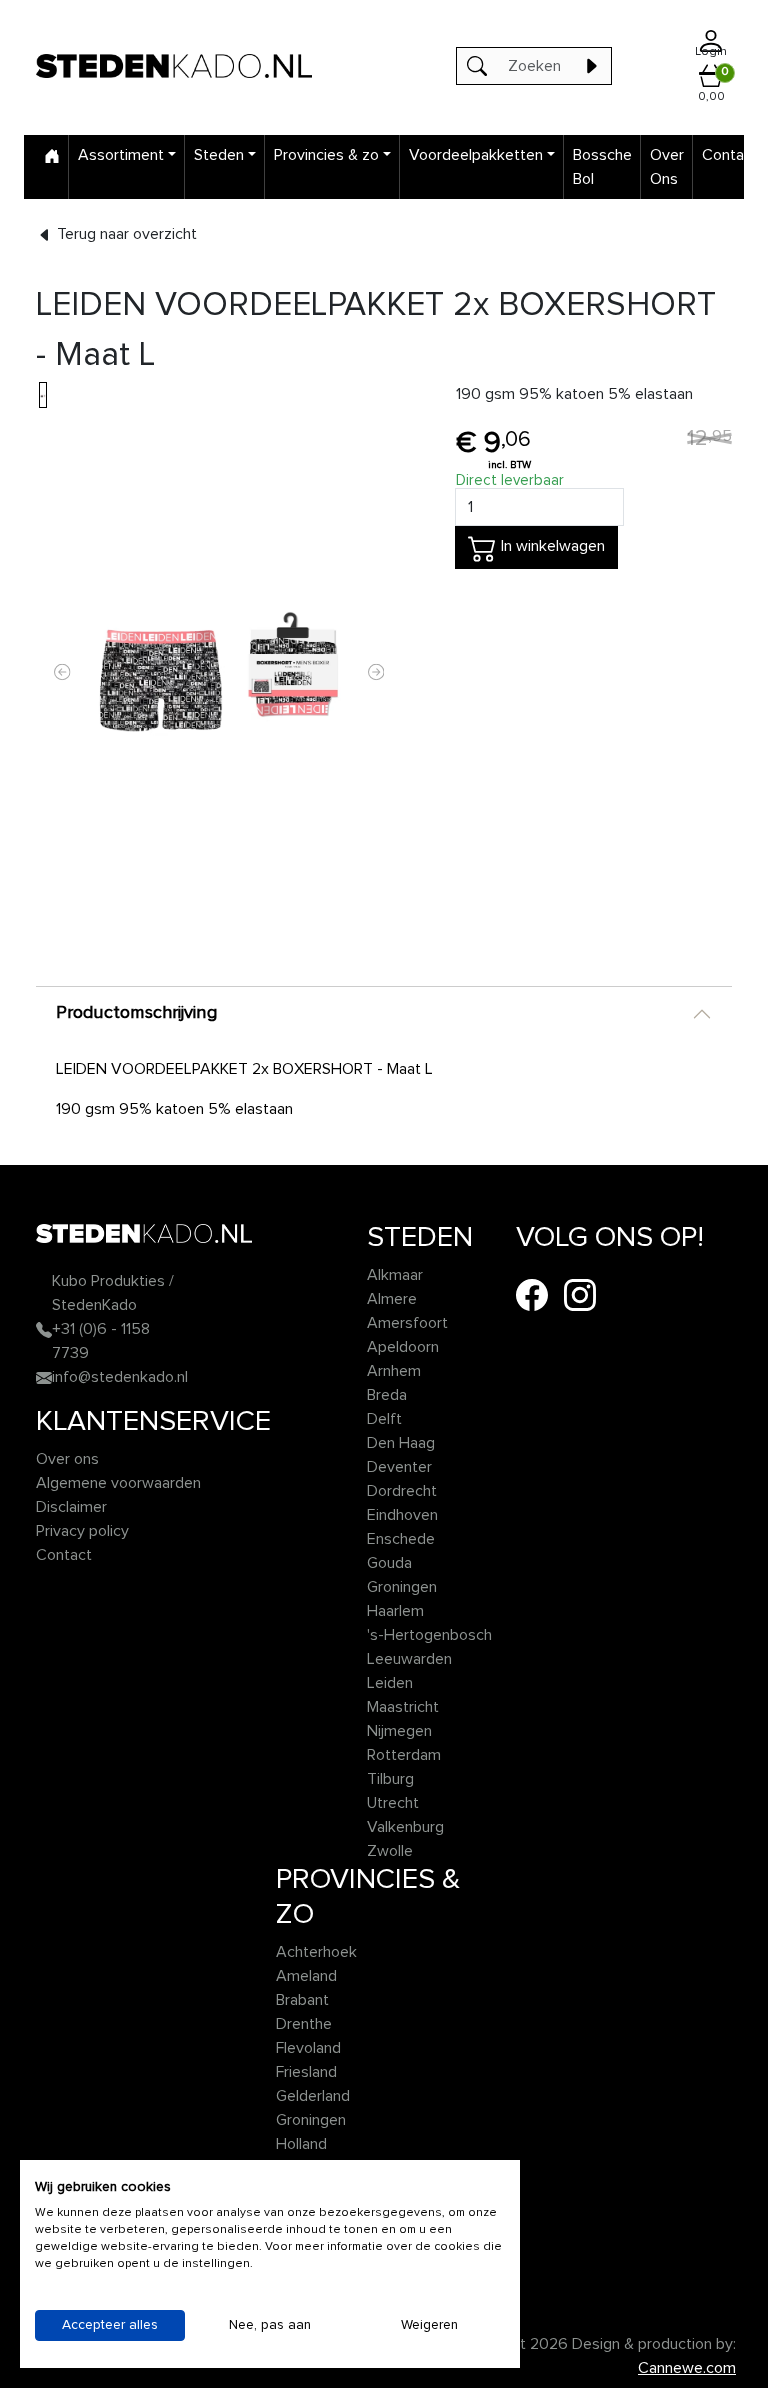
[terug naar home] (174, 65)
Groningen (402, 1587)
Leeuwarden (409, 1659)
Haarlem (395, 1611)
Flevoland (308, 2048)
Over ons (67, 1459)
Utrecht (393, 1803)
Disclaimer (71, 1507)
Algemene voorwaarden (118, 1483)
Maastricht (403, 1707)
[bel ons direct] (44, 1329)
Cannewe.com (687, 2368)
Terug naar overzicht (125, 234)
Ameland (306, 1976)
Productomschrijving (136, 1013)
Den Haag (401, 1443)
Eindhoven (402, 1515)
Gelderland (313, 2096)
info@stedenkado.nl (120, 1377)
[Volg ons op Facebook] (532, 1294)
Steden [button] (219, 155)
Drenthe (304, 2024)
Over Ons (667, 167)
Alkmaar (395, 1275)
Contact (730, 155)
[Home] (52, 155)
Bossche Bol (602, 167)
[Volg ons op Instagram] (580, 1294)
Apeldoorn (403, 1347)
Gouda (389, 1563)
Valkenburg (405, 1827)
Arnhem (394, 1371)
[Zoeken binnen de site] (591, 66)
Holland (301, 2144)
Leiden (390, 1683)
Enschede (401, 1539)
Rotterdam (404, 1755)
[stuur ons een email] (44, 1377)
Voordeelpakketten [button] (476, 155)
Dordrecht (402, 1491)
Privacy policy (82, 1531)
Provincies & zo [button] (326, 155)
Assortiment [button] (121, 155)
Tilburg (390, 1779)
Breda (387, 1395)
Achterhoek (316, 1952)
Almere (392, 1299)
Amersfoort (407, 1323)
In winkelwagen (551, 547)
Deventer (399, 1467)
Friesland (306, 2072)
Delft (384, 1419)
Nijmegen (399, 1731)
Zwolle (390, 1851)
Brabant (302, 2000)
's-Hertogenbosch (429, 1635)
